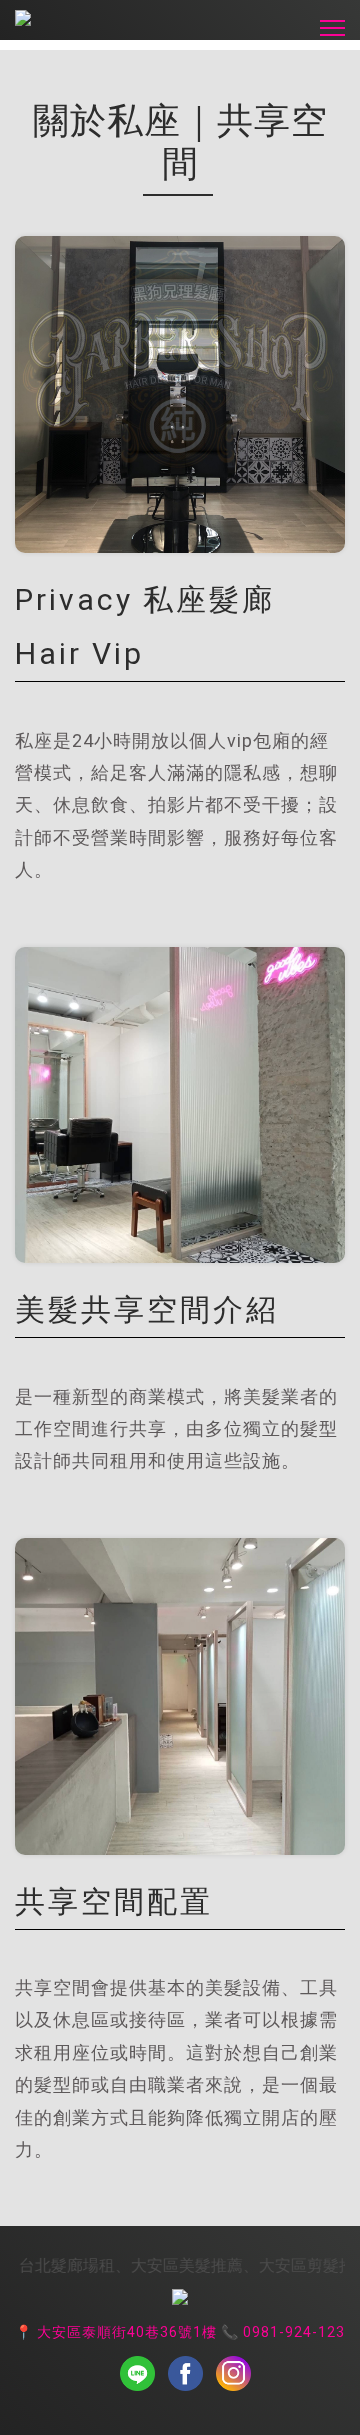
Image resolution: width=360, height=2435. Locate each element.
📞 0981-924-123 (281, 2332)
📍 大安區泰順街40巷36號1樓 (116, 2332)
